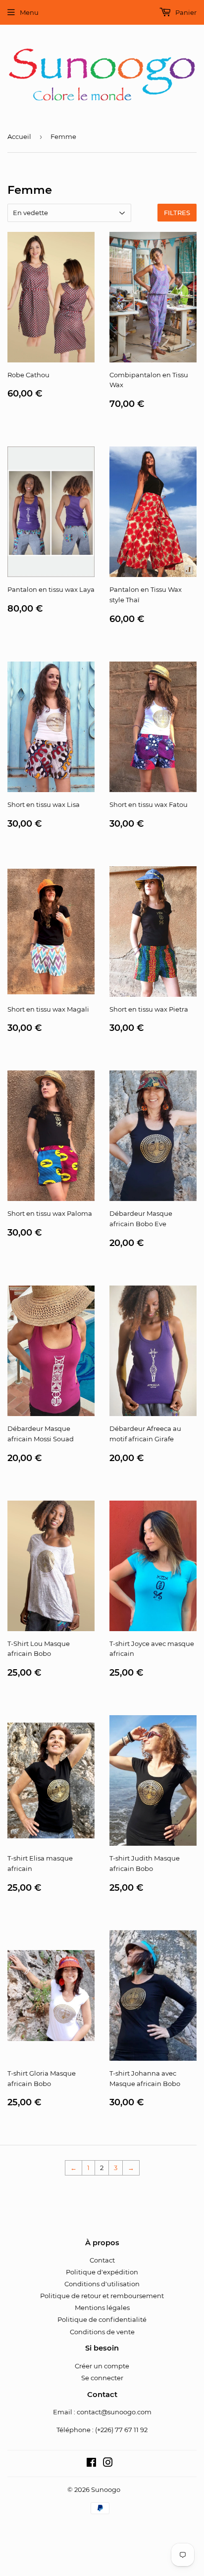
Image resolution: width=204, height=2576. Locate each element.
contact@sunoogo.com (114, 2412)
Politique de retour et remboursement (102, 2296)
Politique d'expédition (102, 2272)
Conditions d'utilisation (102, 2284)
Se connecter (102, 2378)
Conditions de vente (102, 2332)
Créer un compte (102, 2366)
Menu (29, 12)
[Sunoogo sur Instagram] (108, 2464)
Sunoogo (106, 2489)
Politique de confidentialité (102, 2319)
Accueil (19, 136)
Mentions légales (102, 2308)
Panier (185, 12)
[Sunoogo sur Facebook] (91, 2464)
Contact (102, 2260)
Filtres (177, 213)
